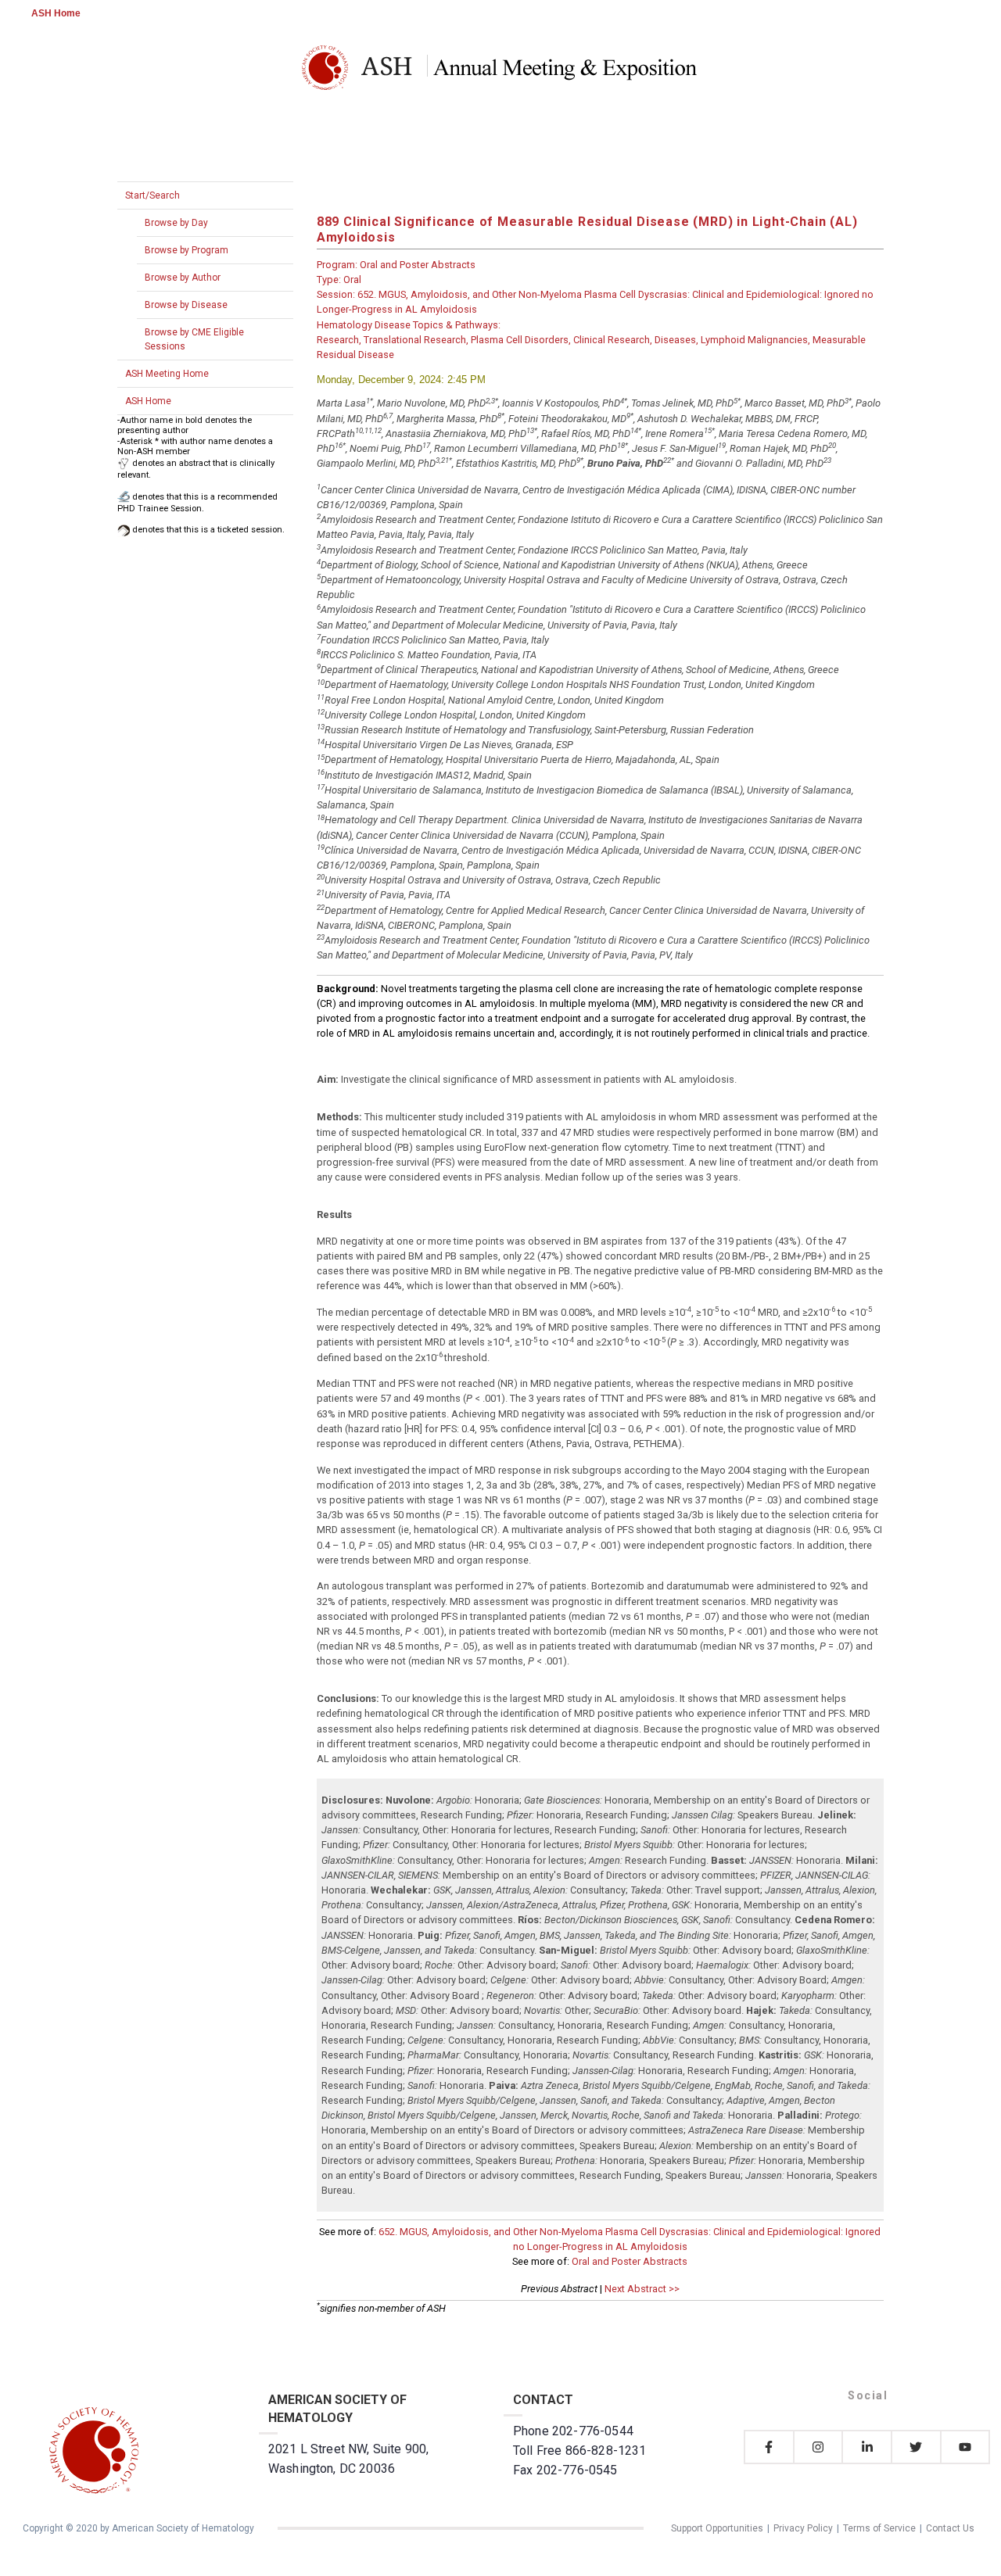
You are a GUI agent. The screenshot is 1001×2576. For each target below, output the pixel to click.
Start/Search (152, 195)
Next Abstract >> (642, 2289)
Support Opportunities (717, 2528)
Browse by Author (183, 278)
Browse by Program (187, 250)
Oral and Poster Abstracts (630, 2261)
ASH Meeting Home (167, 374)
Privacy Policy (803, 2528)
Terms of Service (879, 2528)
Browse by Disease (186, 305)
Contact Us (950, 2528)
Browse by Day (176, 223)
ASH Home (56, 13)
